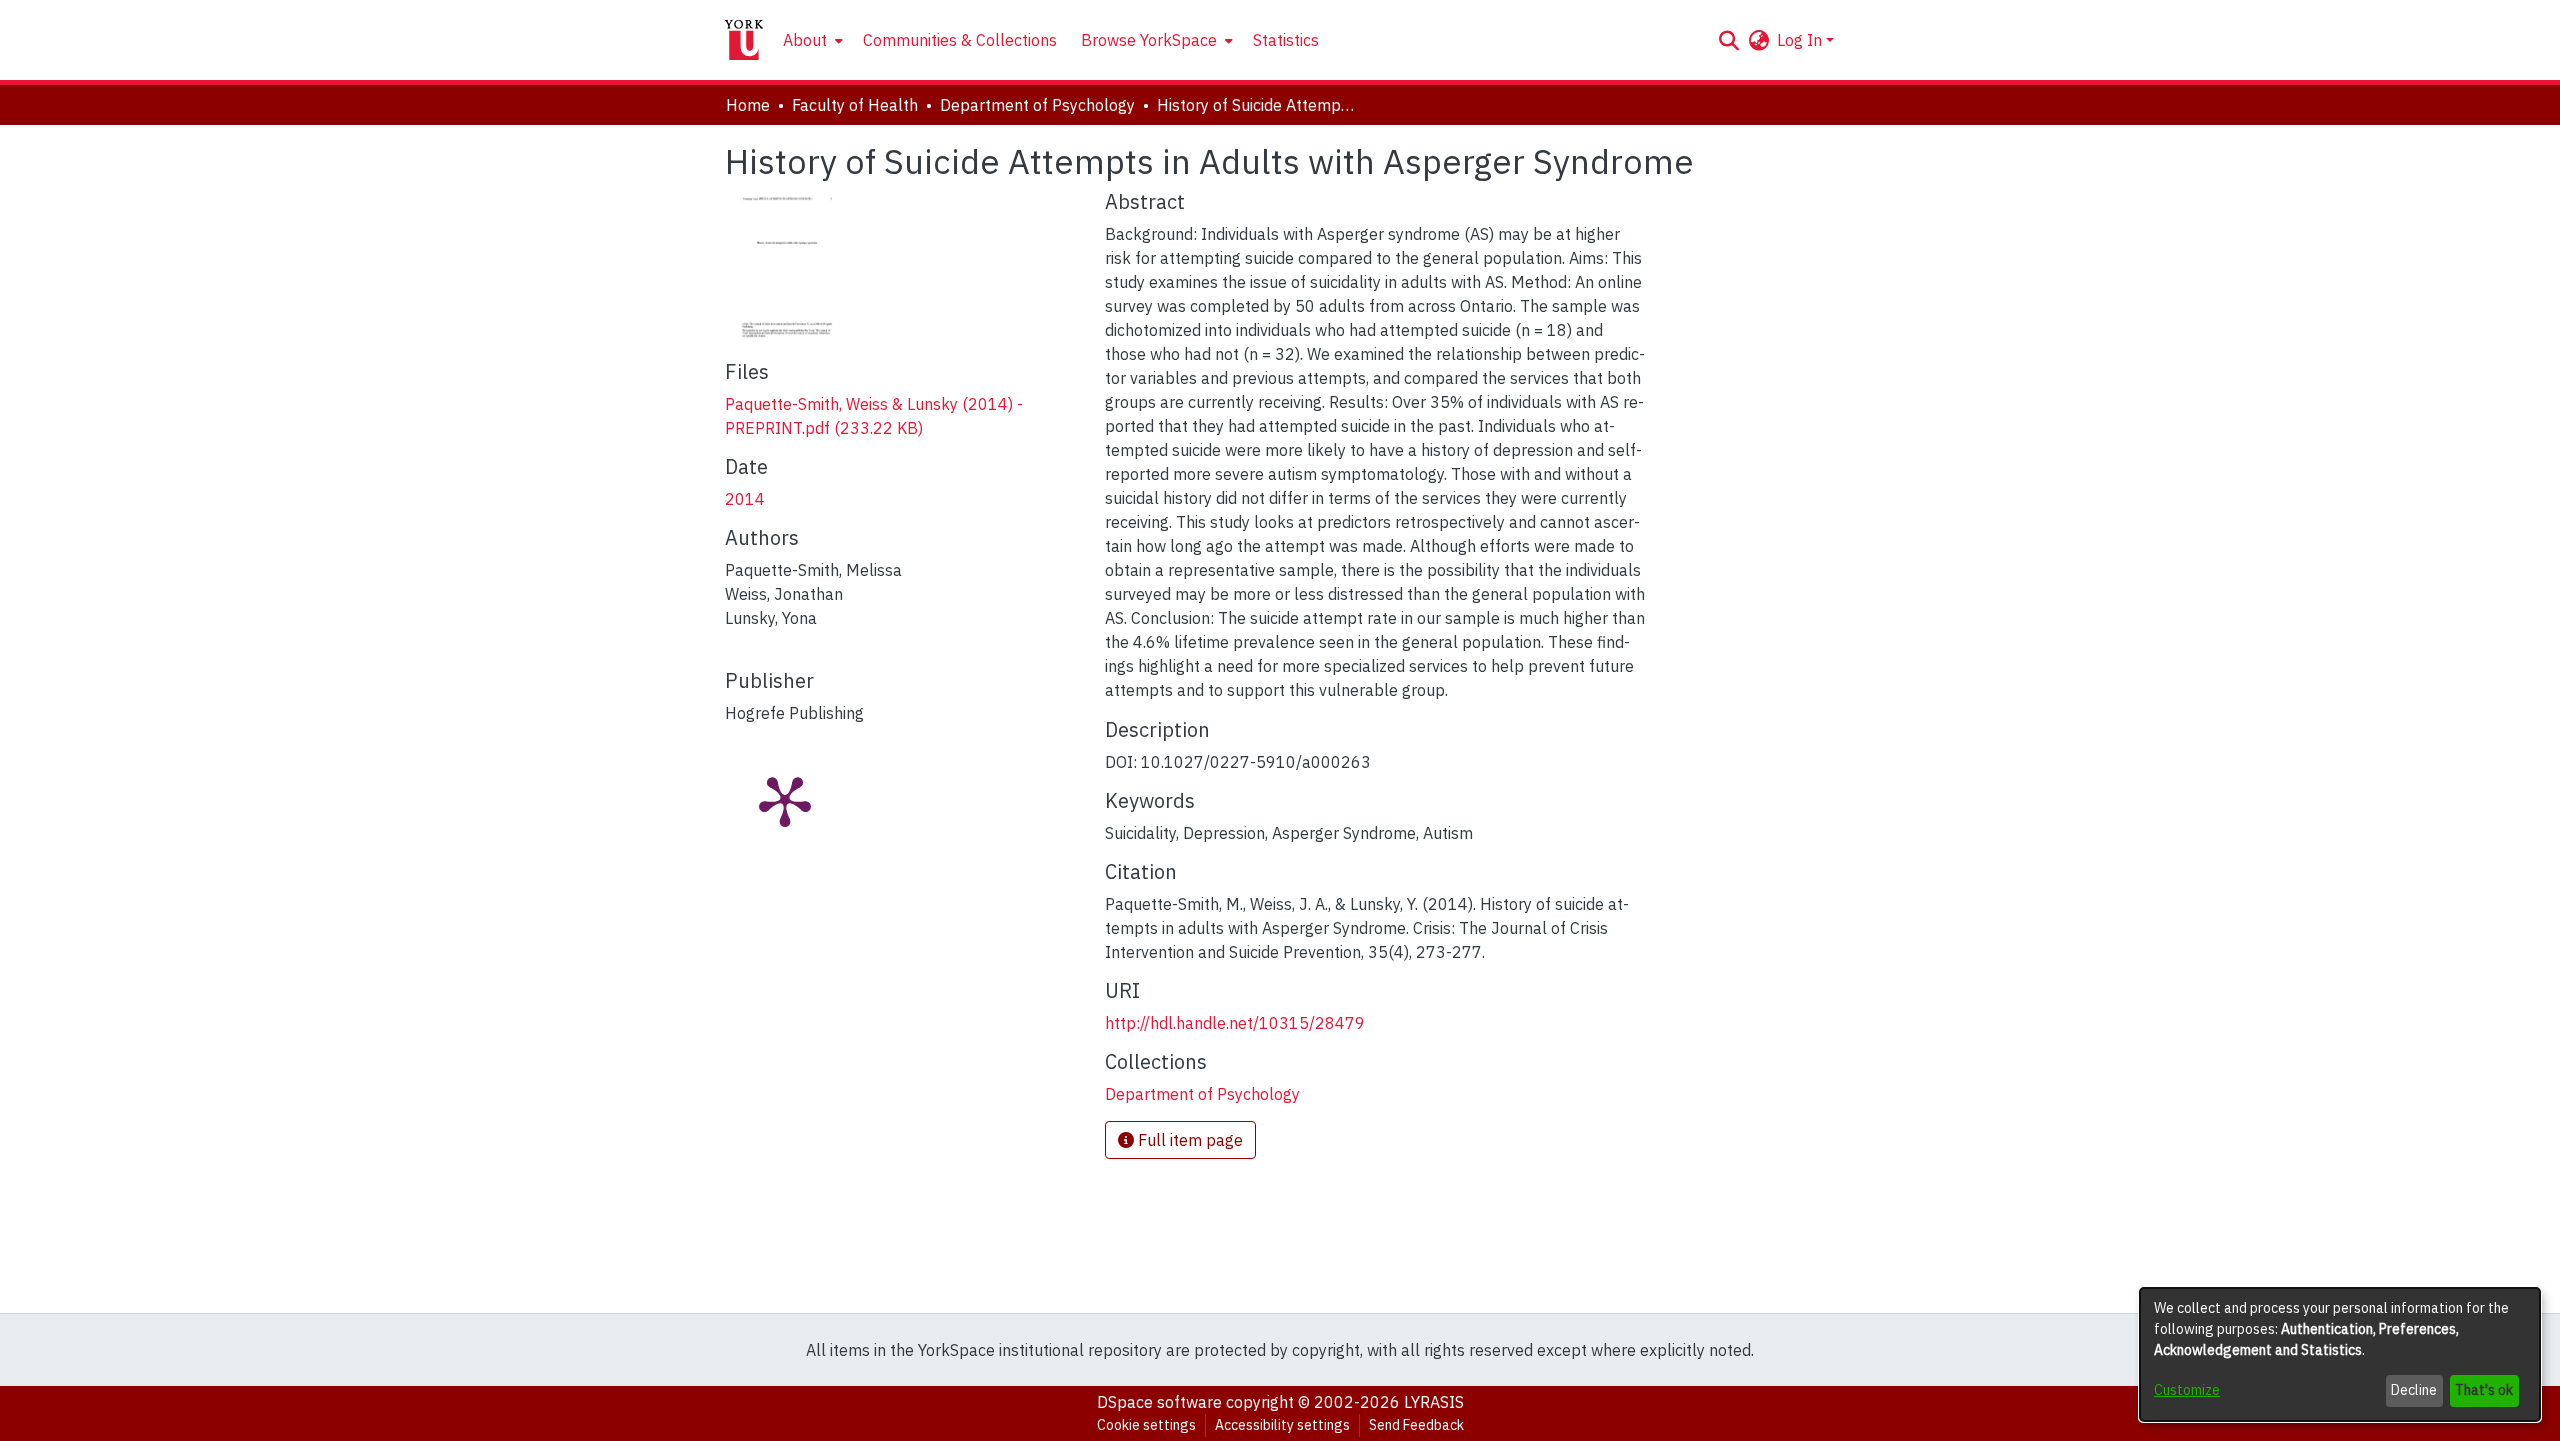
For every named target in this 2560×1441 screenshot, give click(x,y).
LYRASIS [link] (1434, 1402)
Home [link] (748, 105)
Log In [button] (1801, 40)
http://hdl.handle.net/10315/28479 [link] (1235, 1023)
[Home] (744, 40)
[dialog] (2340, 1354)
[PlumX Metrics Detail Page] (785, 800)
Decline (2414, 1390)
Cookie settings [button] (1146, 1425)
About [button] (805, 40)
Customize (2187, 1390)
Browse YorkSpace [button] (1149, 40)
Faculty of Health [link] (855, 105)
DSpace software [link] (1159, 1402)
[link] (1202, 1094)
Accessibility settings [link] (1282, 1425)
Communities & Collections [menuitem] (960, 40)
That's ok (2484, 1390)
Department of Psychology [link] (1037, 105)
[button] (1728, 40)
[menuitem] (811, 40)
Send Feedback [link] (1416, 1425)
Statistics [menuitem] (1286, 40)
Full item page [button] (1188, 1140)
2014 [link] (745, 499)
